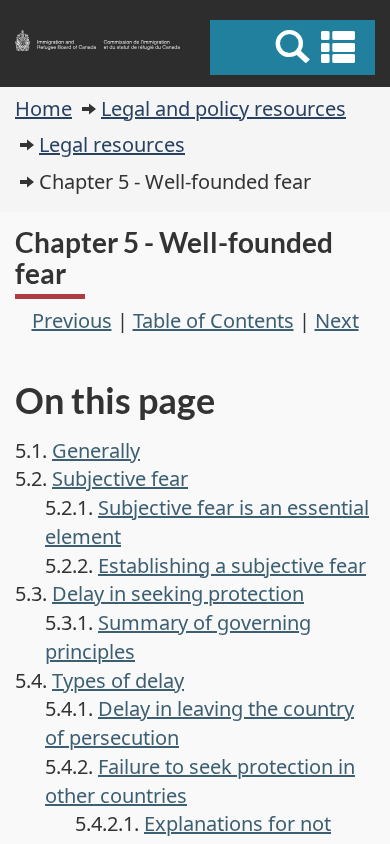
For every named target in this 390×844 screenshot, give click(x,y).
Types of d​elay (118, 680)
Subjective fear (120, 478)
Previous (72, 320)
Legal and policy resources (223, 108)
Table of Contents (213, 320)
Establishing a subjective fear (232, 565)
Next (337, 320)
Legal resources (112, 144)
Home (43, 108)
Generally (96, 450)
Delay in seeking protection (178, 593)
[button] (295, 47)
